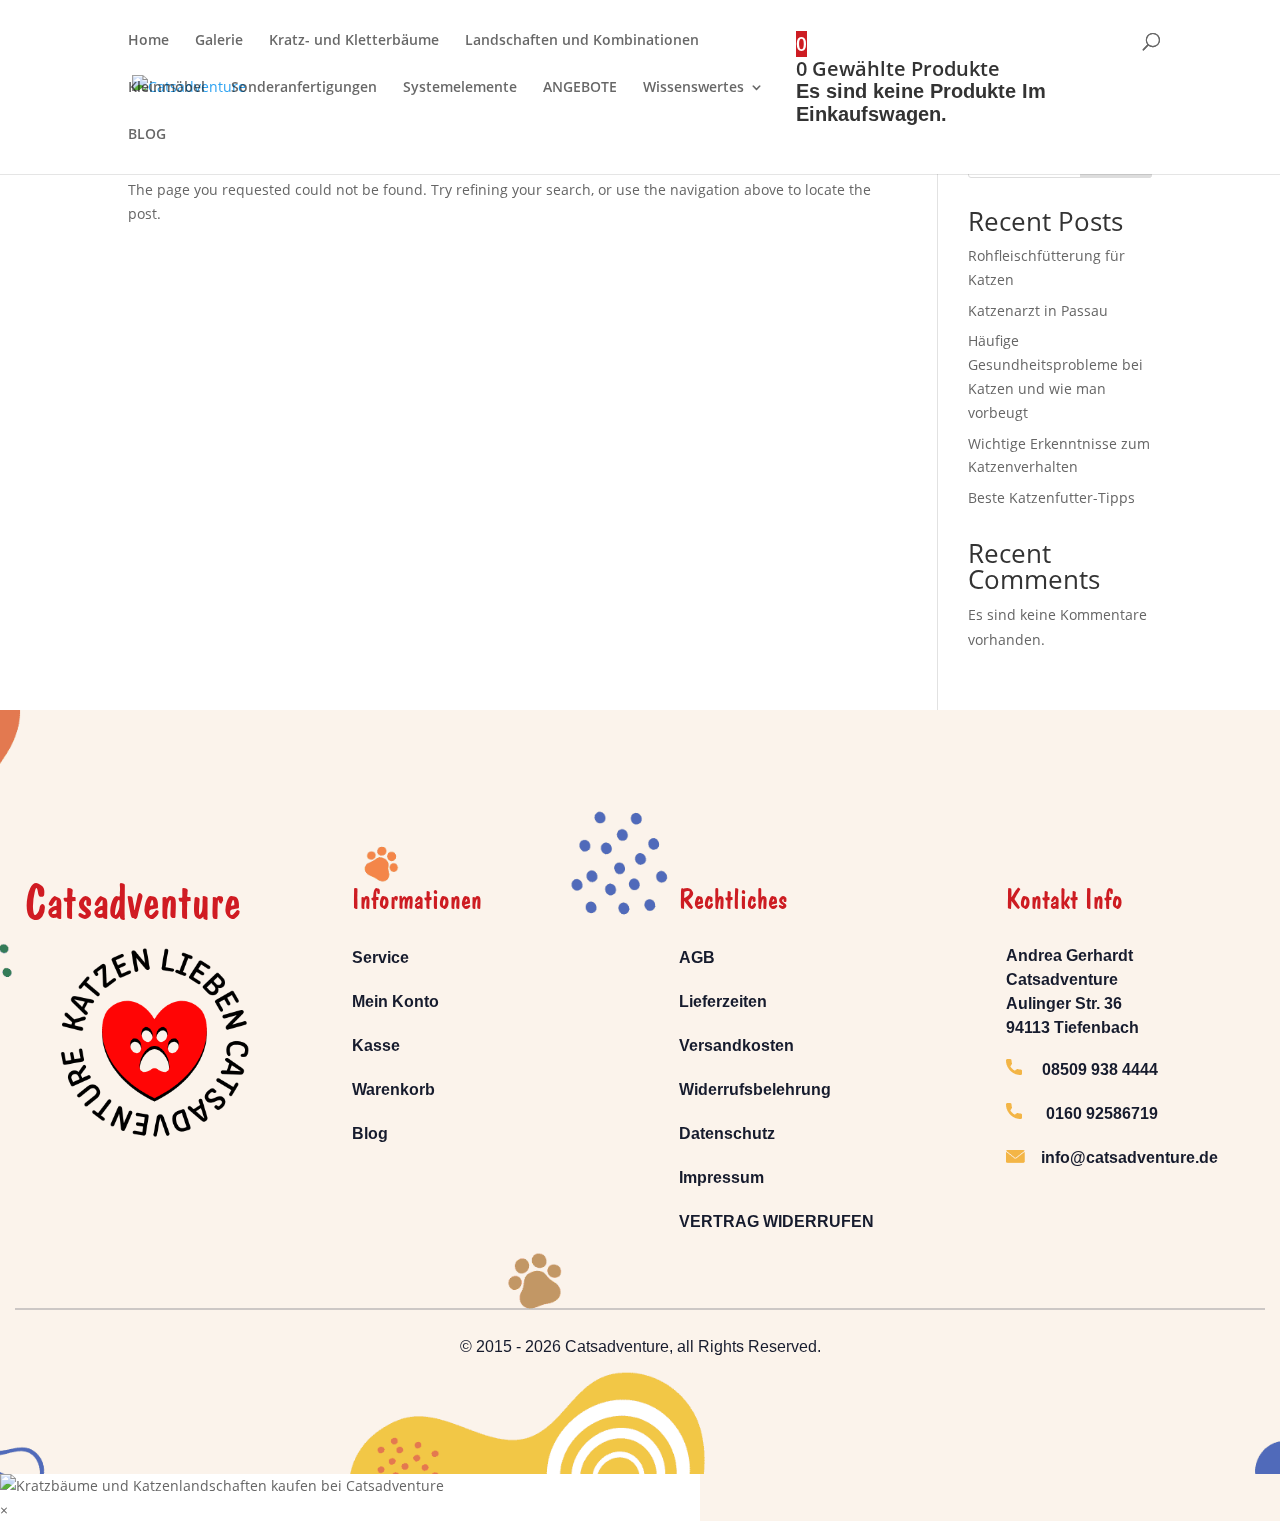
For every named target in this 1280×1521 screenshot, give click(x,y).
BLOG (147, 135)
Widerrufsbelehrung (755, 1089)
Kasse (376, 1045)
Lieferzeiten (723, 1001)
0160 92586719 (1090, 1113)
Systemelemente (460, 88)
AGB (697, 957)
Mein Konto (395, 1001)
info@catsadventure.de (1129, 1157)
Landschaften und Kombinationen (582, 41)
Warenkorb (393, 1089)
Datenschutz (727, 1133)
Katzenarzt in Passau (1038, 310)
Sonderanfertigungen (304, 88)
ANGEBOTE (580, 88)
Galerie (219, 41)
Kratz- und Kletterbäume (354, 41)
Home (148, 41)
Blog (370, 1133)
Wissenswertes (693, 88)
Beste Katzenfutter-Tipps (1051, 497)
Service (380, 957)
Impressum (721, 1177)
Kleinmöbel (166, 88)
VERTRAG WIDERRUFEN (776, 1221)
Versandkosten (736, 1045)
